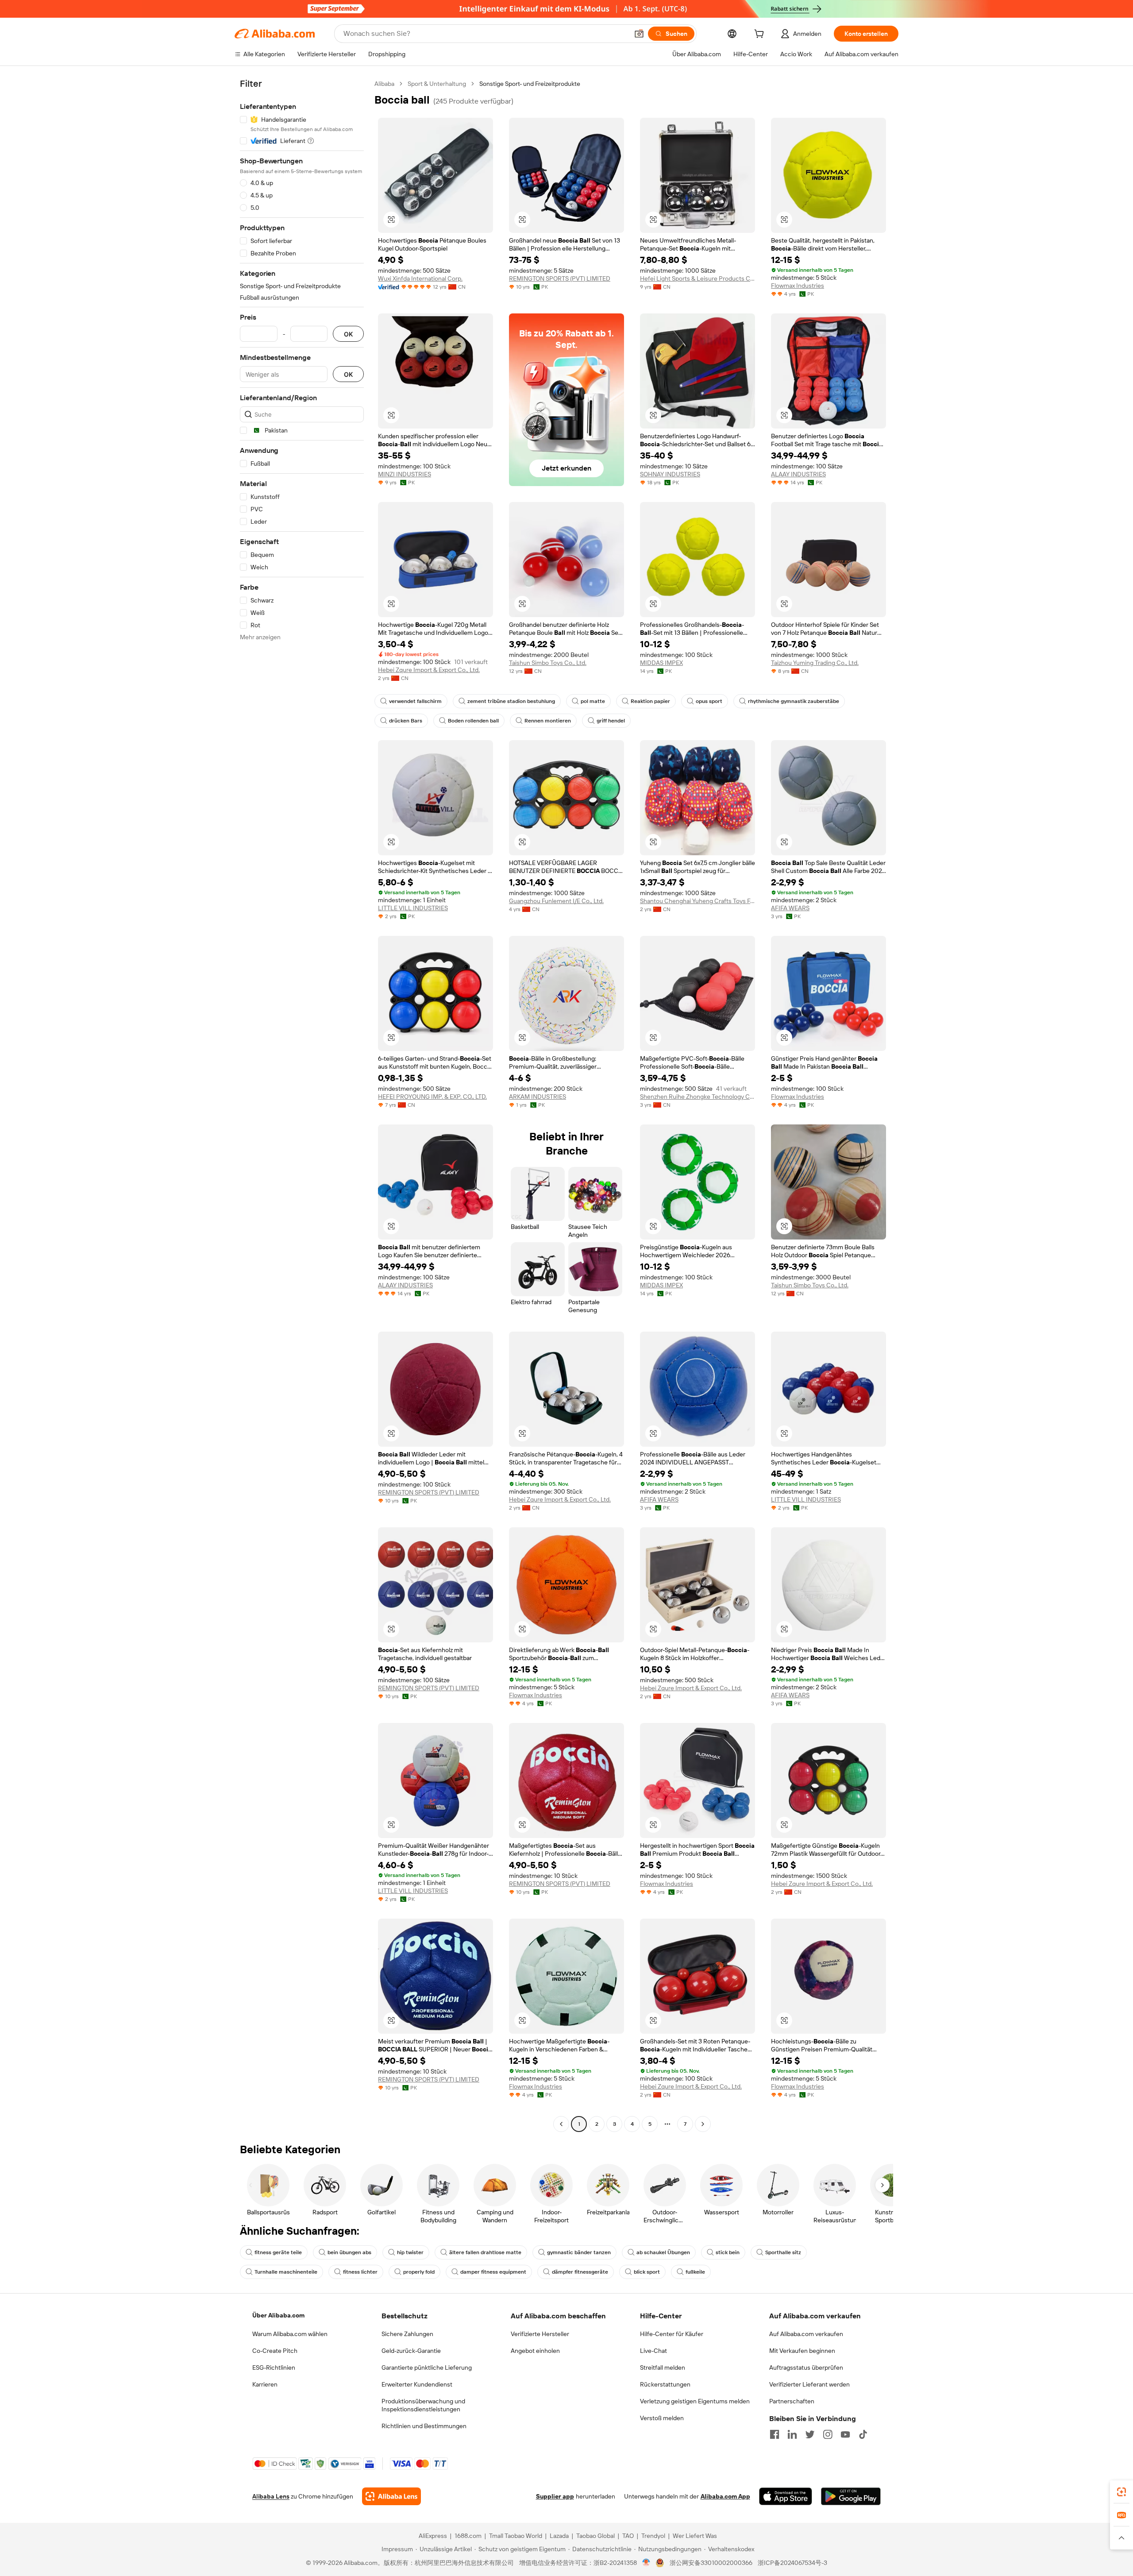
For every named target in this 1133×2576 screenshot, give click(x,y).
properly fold (419, 2272)
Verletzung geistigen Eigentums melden (695, 2401)
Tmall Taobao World (516, 2536)
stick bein (728, 2252)
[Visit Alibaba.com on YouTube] (845, 2434)
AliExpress (433, 2536)
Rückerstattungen (665, 2384)
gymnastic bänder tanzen (579, 2252)
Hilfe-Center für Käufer (672, 2334)
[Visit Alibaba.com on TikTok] (863, 2434)
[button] (639, 34)
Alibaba (384, 84)
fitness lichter (360, 2272)
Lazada (559, 2536)
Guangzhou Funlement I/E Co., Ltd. (556, 901)
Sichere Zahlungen (407, 2334)
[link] (1121, 2492)
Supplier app (555, 2496)
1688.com (468, 2536)
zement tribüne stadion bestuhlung (511, 701)
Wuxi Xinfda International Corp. (420, 278)
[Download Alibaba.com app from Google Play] (851, 2496)
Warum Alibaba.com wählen (290, 2334)
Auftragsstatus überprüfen (806, 2367)
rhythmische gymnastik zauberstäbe (794, 701)
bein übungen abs (349, 2252)
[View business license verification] (646, 2563)
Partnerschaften (792, 2401)
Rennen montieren (548, 721)
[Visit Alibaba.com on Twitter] (810, 2434)
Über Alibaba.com (278, 2315)
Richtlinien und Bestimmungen (424, 2426)
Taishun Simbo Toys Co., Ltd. (548, 663)
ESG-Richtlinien (274, 2367)
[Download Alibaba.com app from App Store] (786, 2496)
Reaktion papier (650, 701)
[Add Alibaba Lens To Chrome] (391, 2496)
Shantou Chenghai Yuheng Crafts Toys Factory (698, 901)
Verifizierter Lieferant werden (809, 2384)
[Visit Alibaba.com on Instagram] (828, 2434)
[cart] (761, 35)
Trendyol (653, 2536)
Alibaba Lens (271, 2496)
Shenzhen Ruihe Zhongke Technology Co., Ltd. (698, 1097)
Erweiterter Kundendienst (417, 2384)
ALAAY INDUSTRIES (798, 474)
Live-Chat (653, 2351)
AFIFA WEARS (790, 908)
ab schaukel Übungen (663, 2252)
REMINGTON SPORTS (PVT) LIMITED (560, 278)
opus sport (709, 701)
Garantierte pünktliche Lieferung (427, 2367)
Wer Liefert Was (695, 2536)
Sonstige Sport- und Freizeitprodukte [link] (530, 84)
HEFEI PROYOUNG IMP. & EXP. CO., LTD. (432, 1097)
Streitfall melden (663, 2367)
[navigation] (302, 1105)
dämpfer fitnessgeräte (580, 2272)
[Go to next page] (703, 2124)
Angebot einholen (535, 2351)
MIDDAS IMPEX (661, 663)
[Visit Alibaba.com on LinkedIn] (792, 2434)
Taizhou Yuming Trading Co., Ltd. (815, 663)
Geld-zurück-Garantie (411, 2351)
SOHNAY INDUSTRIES (670, 474)
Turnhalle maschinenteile (286, 2272)
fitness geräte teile (278, 2252)
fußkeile (695, 2272)
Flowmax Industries (798, 286)
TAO (628, 2536)
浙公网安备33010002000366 (711, 2563)
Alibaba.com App (725, 2496)
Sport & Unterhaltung (437, 84)
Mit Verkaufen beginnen (802, 2351)
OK (348, 334)
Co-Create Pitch (275, 2351)
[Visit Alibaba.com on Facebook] (775, 2434)
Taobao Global (595, 2536)
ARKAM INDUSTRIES (538, 1097)
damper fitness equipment (493, 2272)
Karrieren (265, 2384)
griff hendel (611, 721)
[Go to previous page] (561, 2124)
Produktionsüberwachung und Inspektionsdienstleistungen (423, 2405)
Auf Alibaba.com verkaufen (806, 2334)
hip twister (410, 2252)
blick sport (647, 2272)
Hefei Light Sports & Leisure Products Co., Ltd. (698, 278)
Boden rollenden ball (473, 721)
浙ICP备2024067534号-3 (792, 2563)
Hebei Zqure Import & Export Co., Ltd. (429, 670)
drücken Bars (406, 721)
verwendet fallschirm (415, 701)
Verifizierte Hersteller (540, 2334)
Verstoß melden (662, 2418)
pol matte (593, 701)
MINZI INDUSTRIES (405, 474)
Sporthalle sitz (783, 2252)
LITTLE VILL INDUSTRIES (413, 908)
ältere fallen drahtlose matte (485, 2252)
